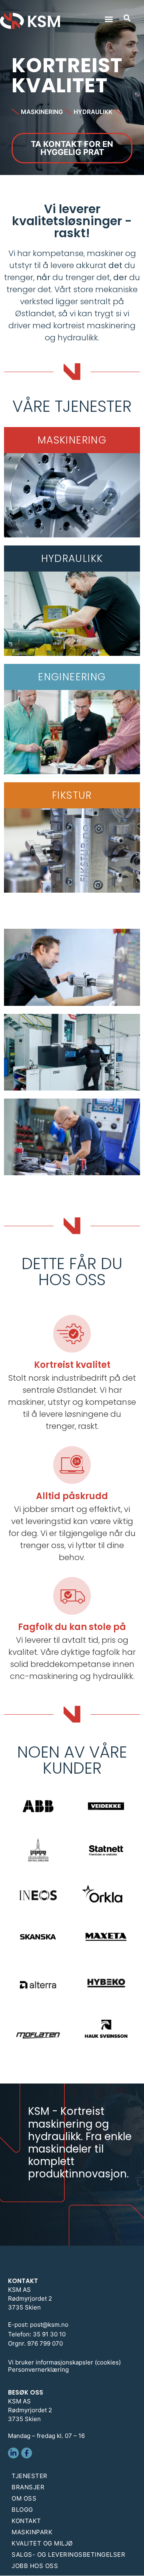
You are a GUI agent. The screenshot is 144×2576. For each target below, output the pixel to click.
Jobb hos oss (35, 2566)
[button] (109, 19)
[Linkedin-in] (13, 2453)
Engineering (72, 677)
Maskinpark (32, 2532)
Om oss (24, 2498)
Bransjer (28, 2487)
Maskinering (72, 440)
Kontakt (26, 2521)
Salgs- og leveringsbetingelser (68, 2555)
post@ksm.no (49, 2325)
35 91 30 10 (49, 2334)
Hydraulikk (72, 559)
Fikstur (72, 795)
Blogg (22, 2510)
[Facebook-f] (27, 2453)
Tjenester (30, 2476)
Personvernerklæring (38, 2369)
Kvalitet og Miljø (42, 2543)
